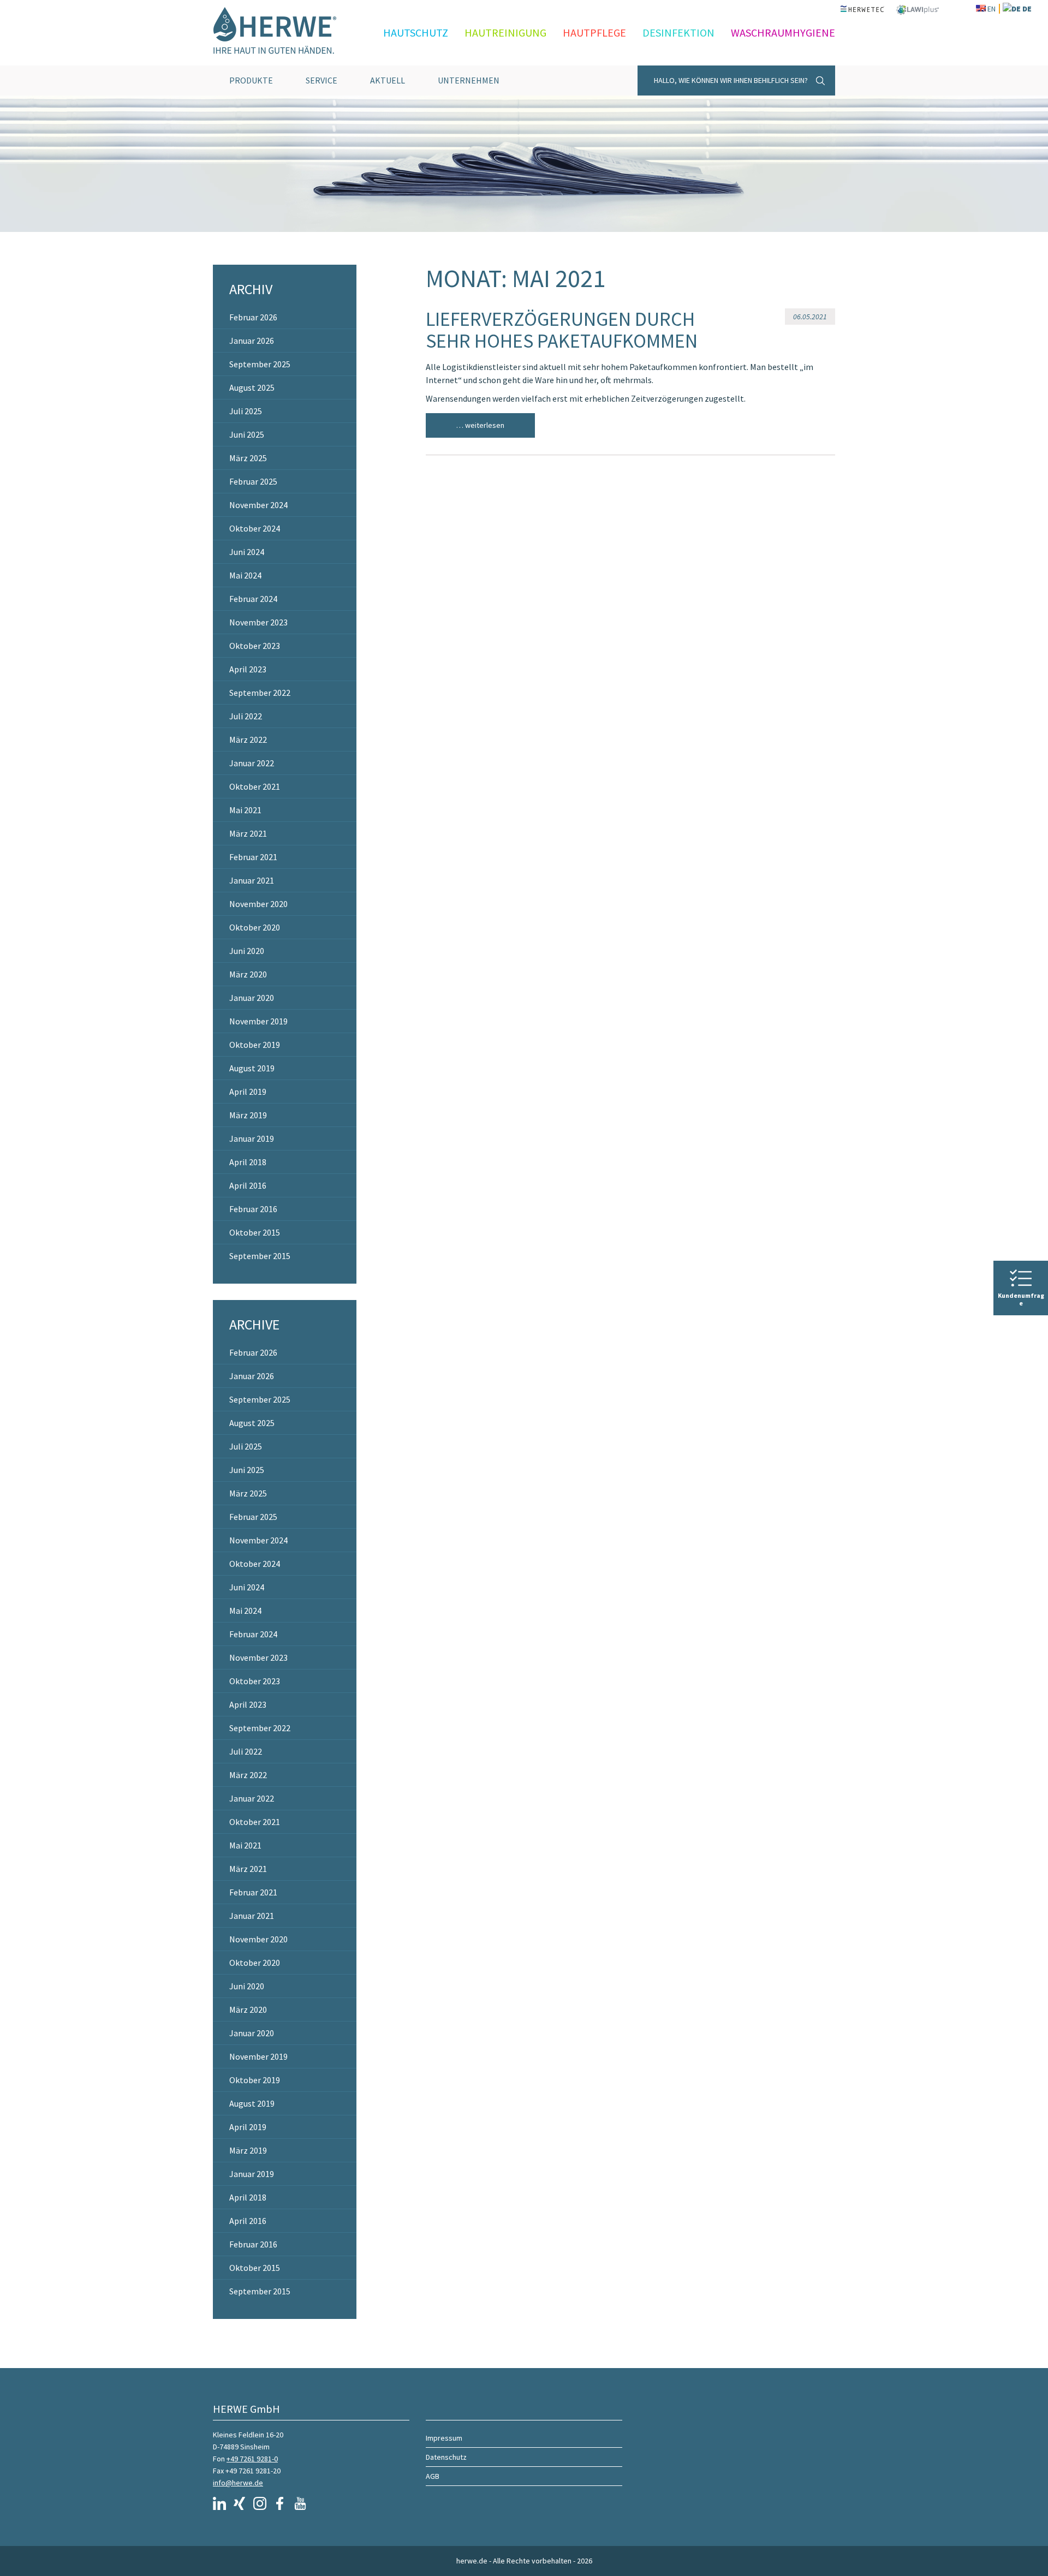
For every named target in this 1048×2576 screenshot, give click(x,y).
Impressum (444, 2438)
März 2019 (248, 1115)
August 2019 (252, 1068)
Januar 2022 (252, 763)
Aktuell (388, 80)
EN (992, 9)
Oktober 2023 (255, 646)
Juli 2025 (246, 411)
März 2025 (248, 458)
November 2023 (258, 622)
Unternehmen (469, 80)
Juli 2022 (246, 716)
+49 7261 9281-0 (252, 2459)
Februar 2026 (253, 317)
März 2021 (248, 833)
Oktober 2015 (255, 1232)
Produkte (251, 80)
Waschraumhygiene (783, 32)
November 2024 (258, 505)
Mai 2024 (245, 575)
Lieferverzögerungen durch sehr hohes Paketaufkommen (562, 330)
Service (321, 80)
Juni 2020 (247, 951)
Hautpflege (594, 32)
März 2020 (248, 974)
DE (1027, 9)
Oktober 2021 (255, 786)
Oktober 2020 (255, 927)
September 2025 (260, 364)
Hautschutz (416, 32)
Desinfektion (678, 32)
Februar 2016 (253, 1209)
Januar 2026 (252, 341)
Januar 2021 (252, 880)
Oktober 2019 (255, 1045)
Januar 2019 (252, 1138)
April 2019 (248, 1092)
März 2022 (248, 740)
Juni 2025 (247, 434)
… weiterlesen (480, 425)
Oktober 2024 (255, 528)
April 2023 (248, 669)
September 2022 (260, 693)
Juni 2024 (247, 552)
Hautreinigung (505, 32)
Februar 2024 (253, 599)
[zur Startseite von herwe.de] (284, 33)
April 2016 (248, 1185)
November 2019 (258, 1021)
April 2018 (248, 1162)
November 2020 (258, 904)
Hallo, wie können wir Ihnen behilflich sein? (731, 80)
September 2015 (260, 1256)
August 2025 (252, 387)
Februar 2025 (253, 481)
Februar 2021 (253, 857)
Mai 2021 (245, 810)
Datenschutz (446, 2457)
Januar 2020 (252, 998)
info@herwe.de (238, 2483)
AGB (433, 2476)
